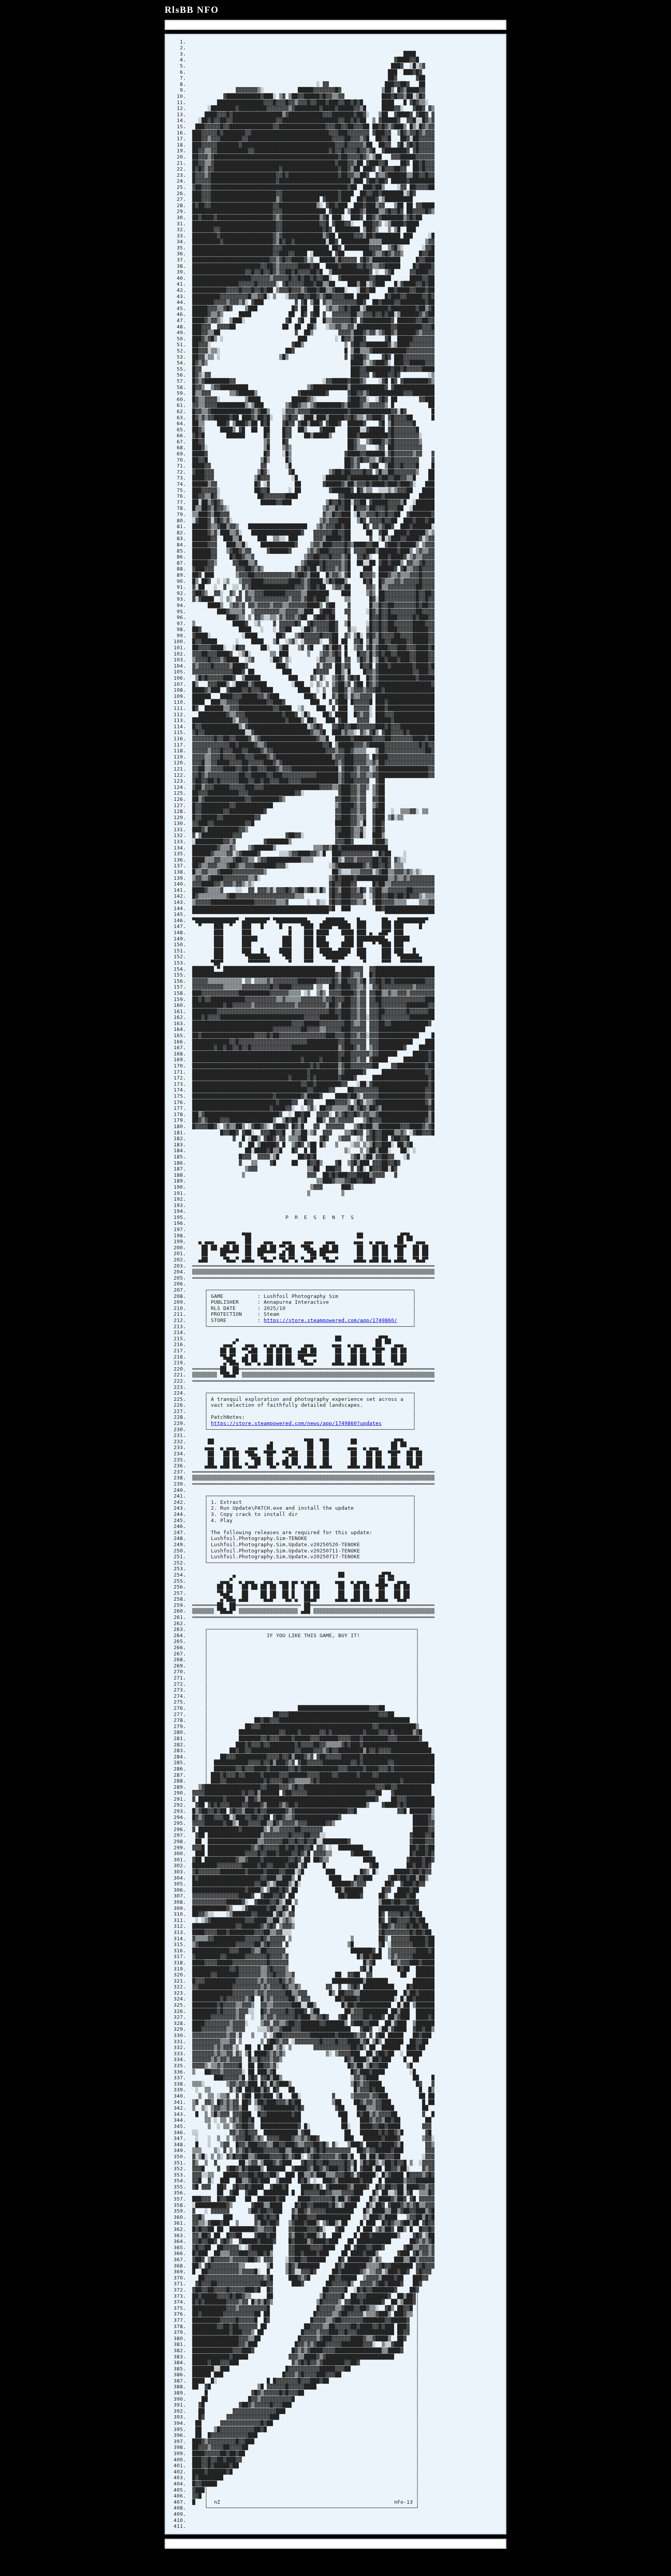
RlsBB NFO (192, 10)
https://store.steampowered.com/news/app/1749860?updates (296, 1423)
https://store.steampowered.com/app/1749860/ (330, 1320)
